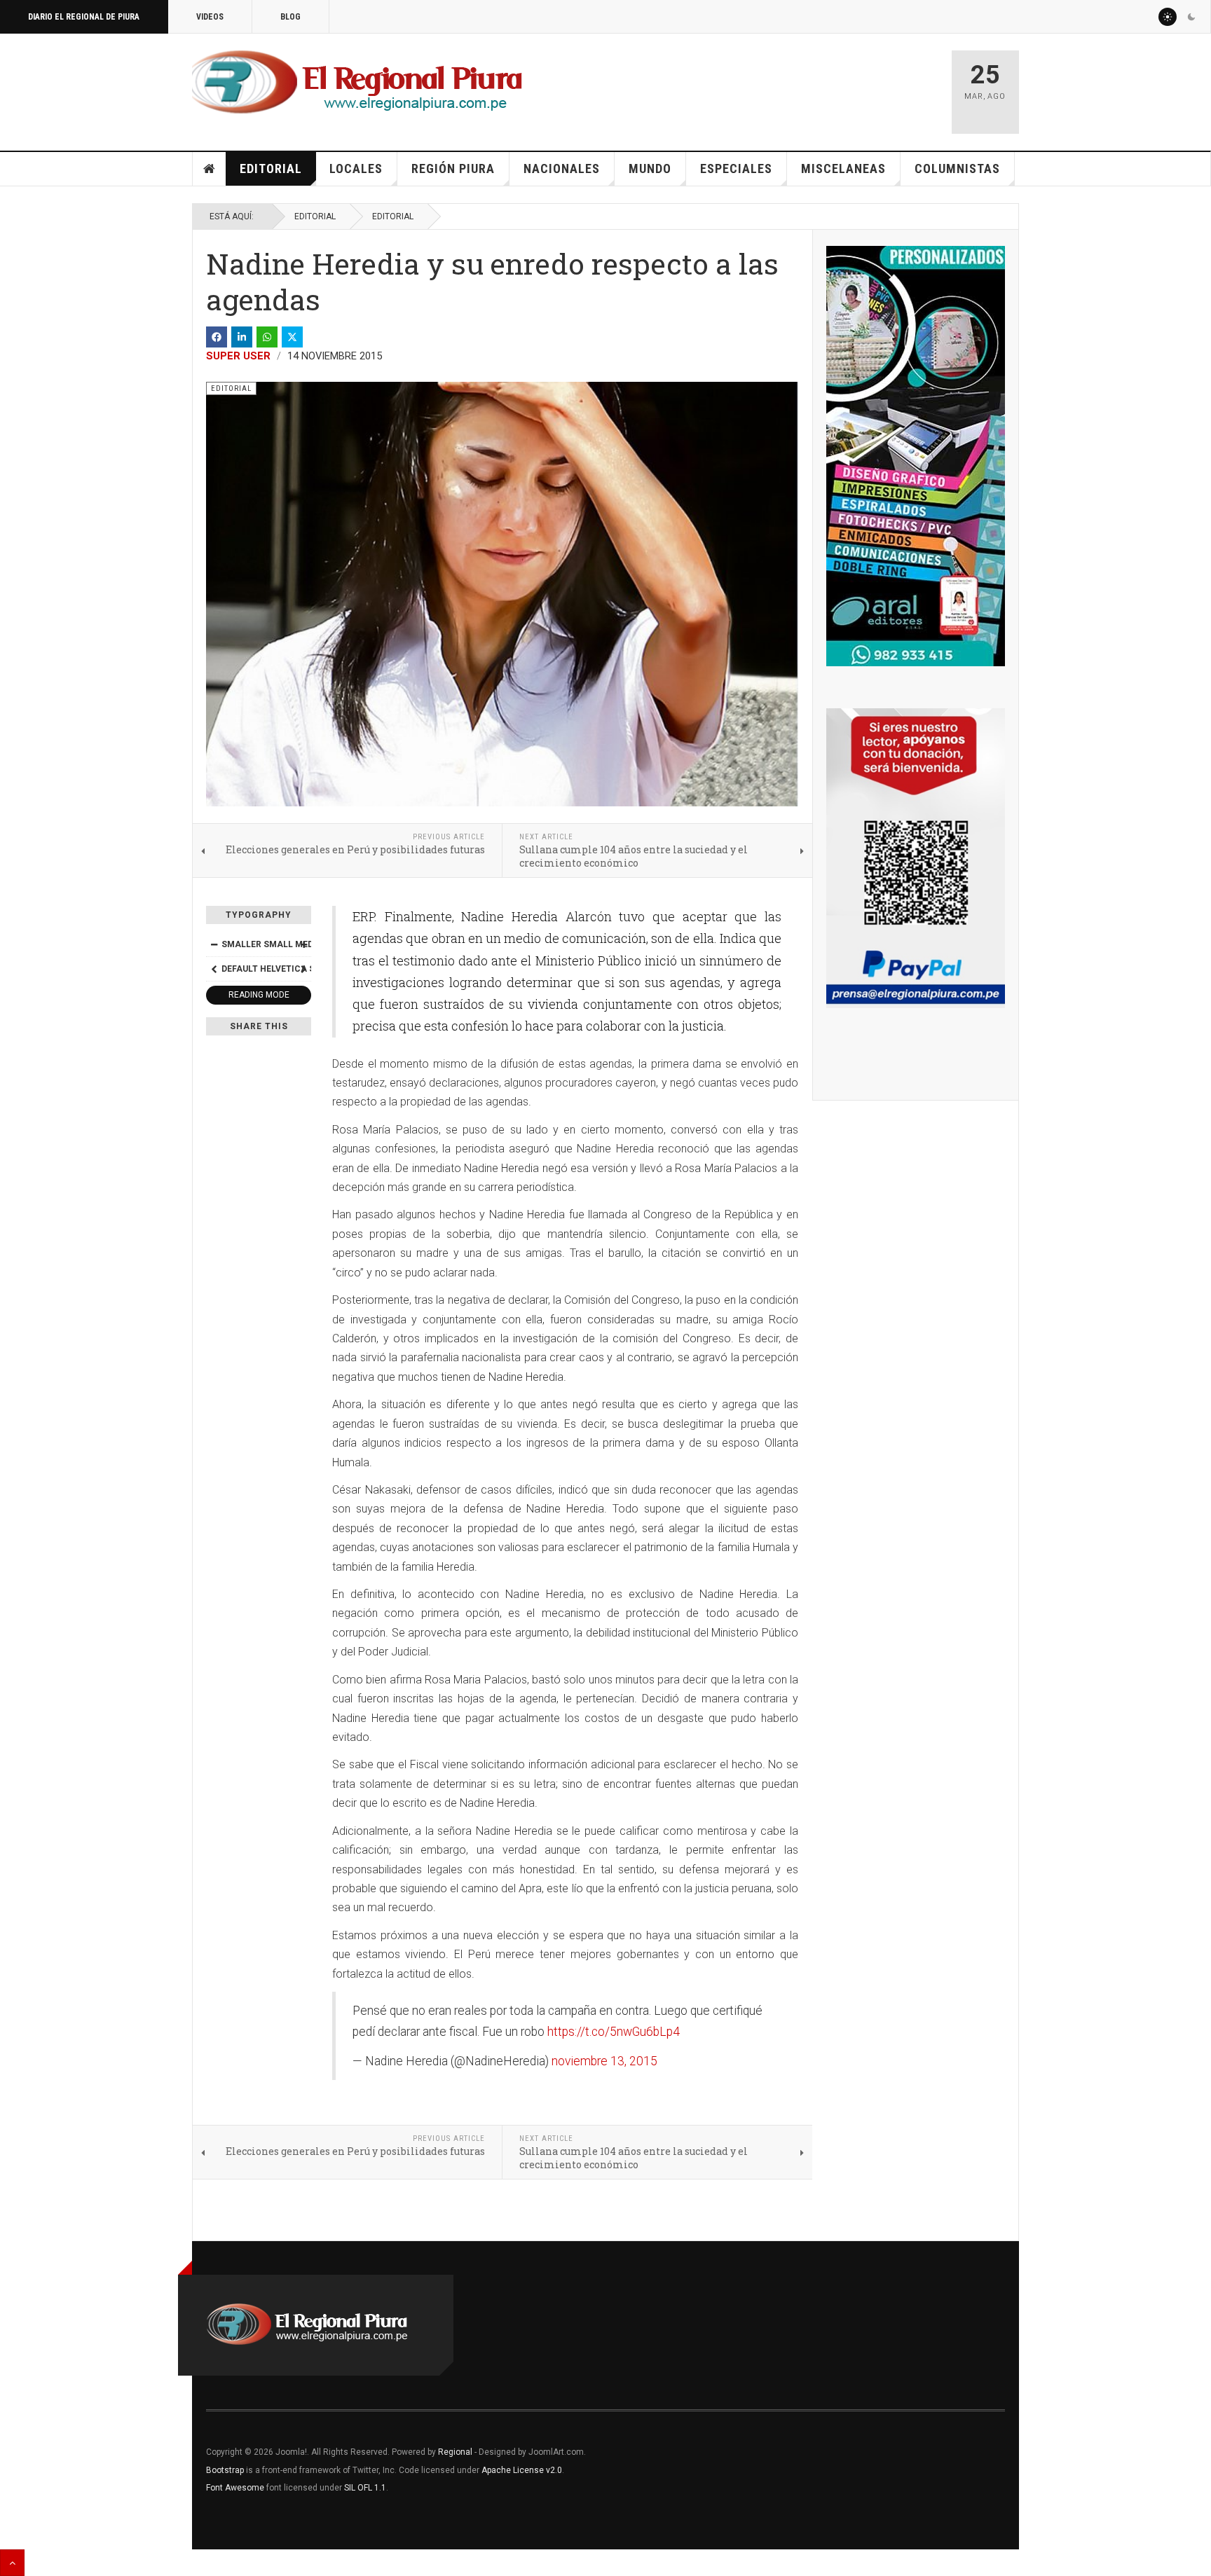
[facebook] (217, 337)
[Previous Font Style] (214, 969)
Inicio (210, 169)
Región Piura (453, 168)
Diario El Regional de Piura (84, 17)
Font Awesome (235, 2488)
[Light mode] (1168, 17)
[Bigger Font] (303, 944)
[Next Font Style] (303, 969)
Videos (210, 17)
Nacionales (562, 168)
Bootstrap (225, 2470)
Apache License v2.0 (522, 2470)
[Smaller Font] (214, 944)
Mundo (650, 168)
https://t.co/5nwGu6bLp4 (614, 2032)
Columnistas (957, 168)
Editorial (271, 168)
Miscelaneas (843, 168)
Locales (356, 168)
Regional (455, 2452)
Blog (290, 17)
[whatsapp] (267, 337)
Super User (238, 356)
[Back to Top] (12, 2563)
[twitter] (292, 337)
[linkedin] (242, 337)
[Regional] (357, 83)
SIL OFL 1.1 (365, 2488)
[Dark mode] (1191, 17)
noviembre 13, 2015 (604, 2061)
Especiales (736, 168)
